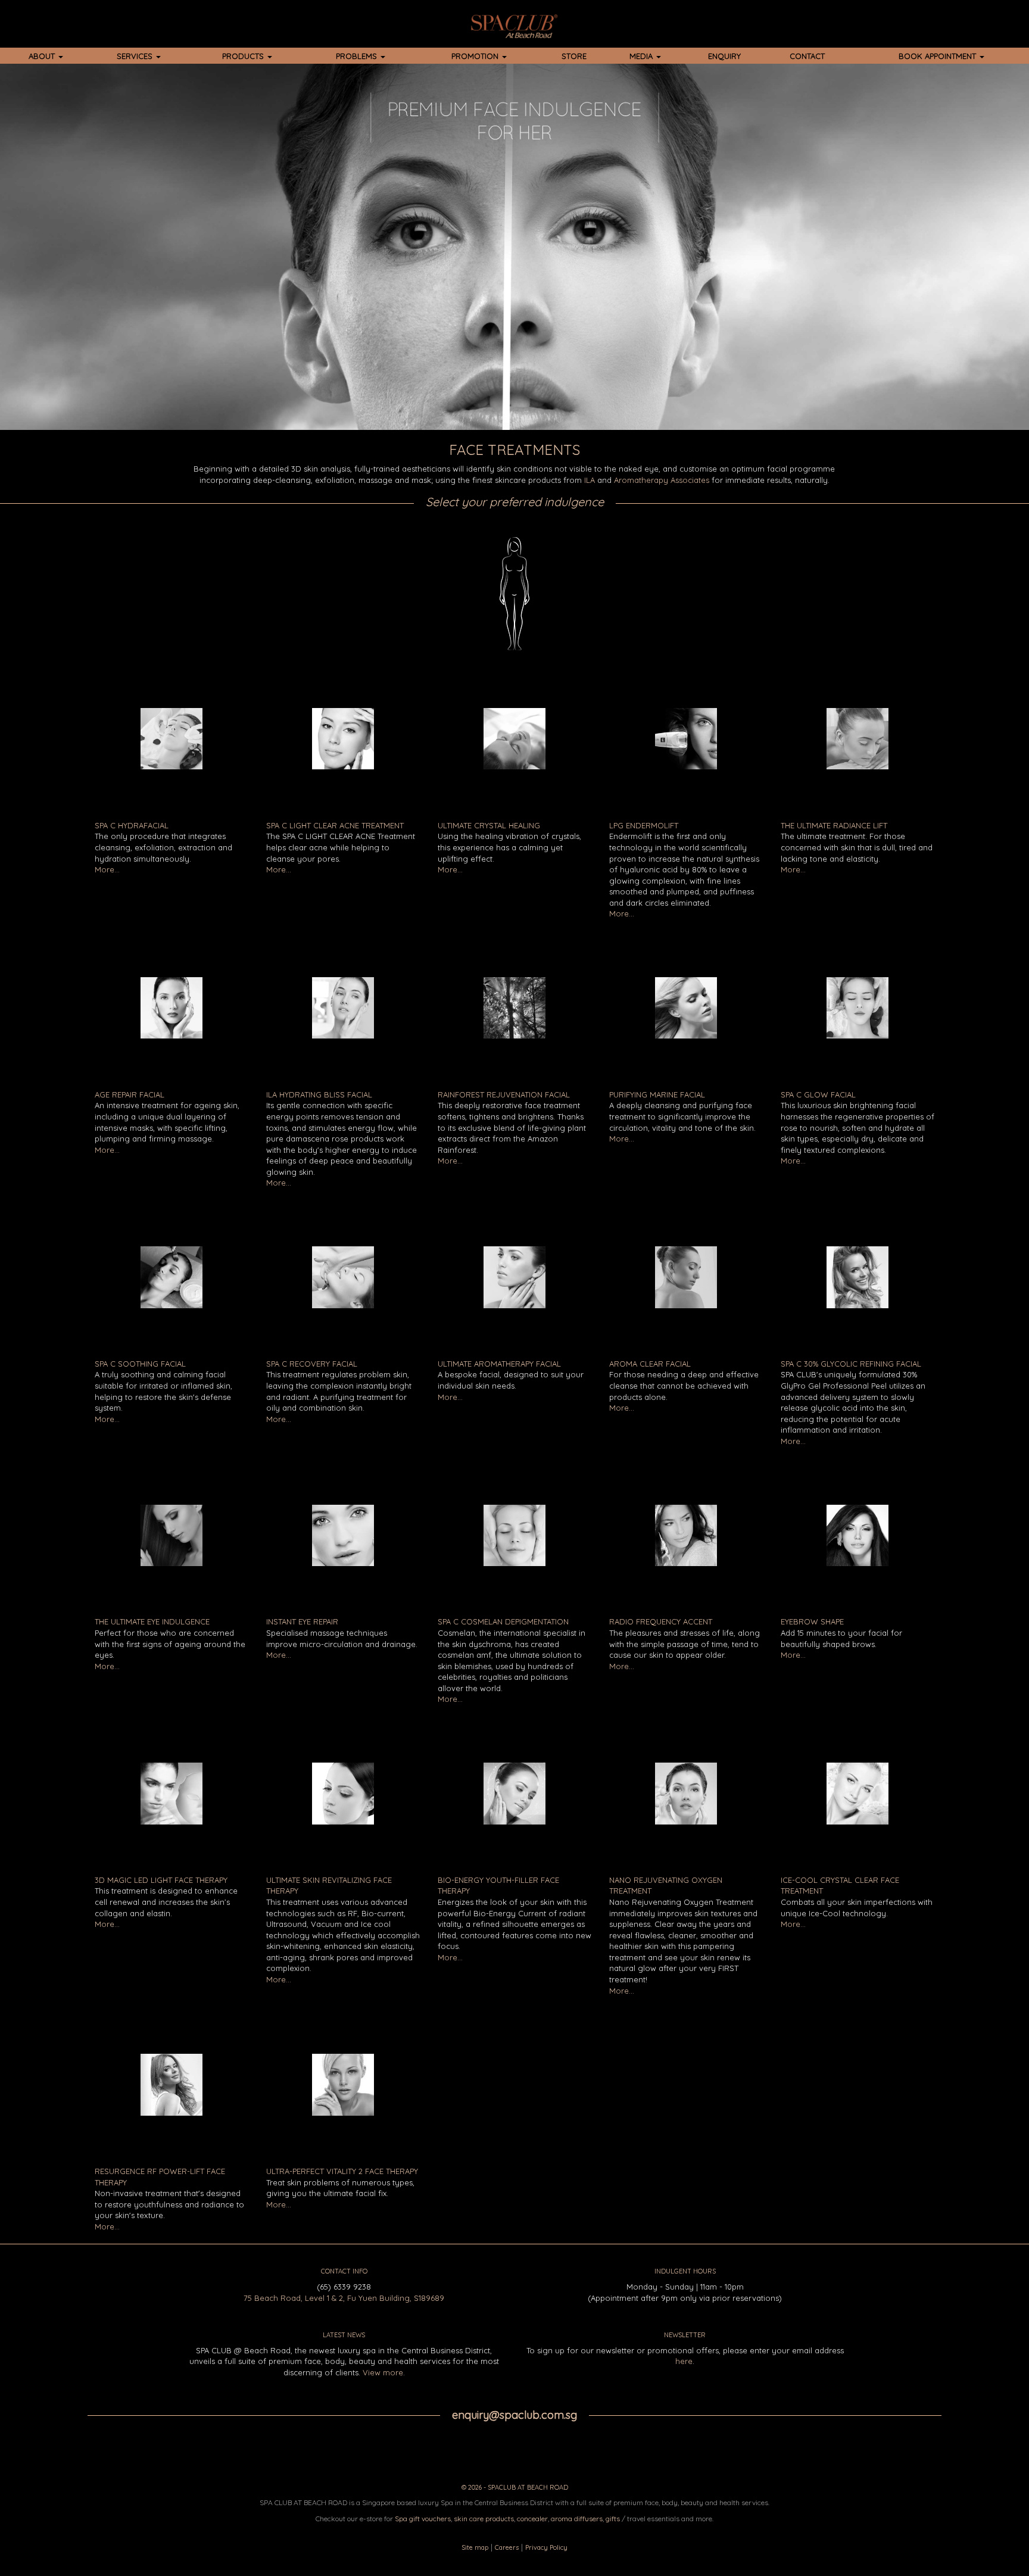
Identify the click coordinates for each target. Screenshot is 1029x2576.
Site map (475, 2547)
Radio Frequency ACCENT (661, 1621)
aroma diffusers (577, 2519)
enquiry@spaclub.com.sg (514, 2415)
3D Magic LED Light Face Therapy (161, 1880)
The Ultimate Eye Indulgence (152, 1621)
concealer (532, 2519)
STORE (574, 56)
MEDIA (642, 56)
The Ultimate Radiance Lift (834, 825)
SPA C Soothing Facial (140, 1364)
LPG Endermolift (644, 825)
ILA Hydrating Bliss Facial (319, 1094)
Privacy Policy (546, 2547)
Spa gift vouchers (423, 2519)
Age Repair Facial (130, 1094)
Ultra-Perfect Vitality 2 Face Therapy (342, 2171)
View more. (384, 2372)
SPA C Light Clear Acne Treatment (335, 825)
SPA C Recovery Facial (312, 1364)
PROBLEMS (358, 56)
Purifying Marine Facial (657, 1094)
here (684, 2361)
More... (107, 869)
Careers (507, 2547)
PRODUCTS (244, 56)
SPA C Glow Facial (818, 1094)
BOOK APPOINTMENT (938, 56)
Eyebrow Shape (812, 1621)
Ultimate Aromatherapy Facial (499, 1364)
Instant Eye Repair (302, 1621)
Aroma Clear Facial (650, 1364)
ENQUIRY (724, 56)
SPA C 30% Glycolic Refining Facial (851, 1364)
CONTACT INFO (344, 2271)
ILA (590, 480)
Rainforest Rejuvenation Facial (504, 1094)
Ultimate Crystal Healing (489, 825)
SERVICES (136, 56)
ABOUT (43, 56)
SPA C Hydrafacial (132, 825)
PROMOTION (476, 56)
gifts (613, 2519)
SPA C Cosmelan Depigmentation (503, 1621)
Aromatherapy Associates (662, 480)
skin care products (484, 2519)
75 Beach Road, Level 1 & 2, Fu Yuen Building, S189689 (344, 2298)
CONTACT (807, 56)
